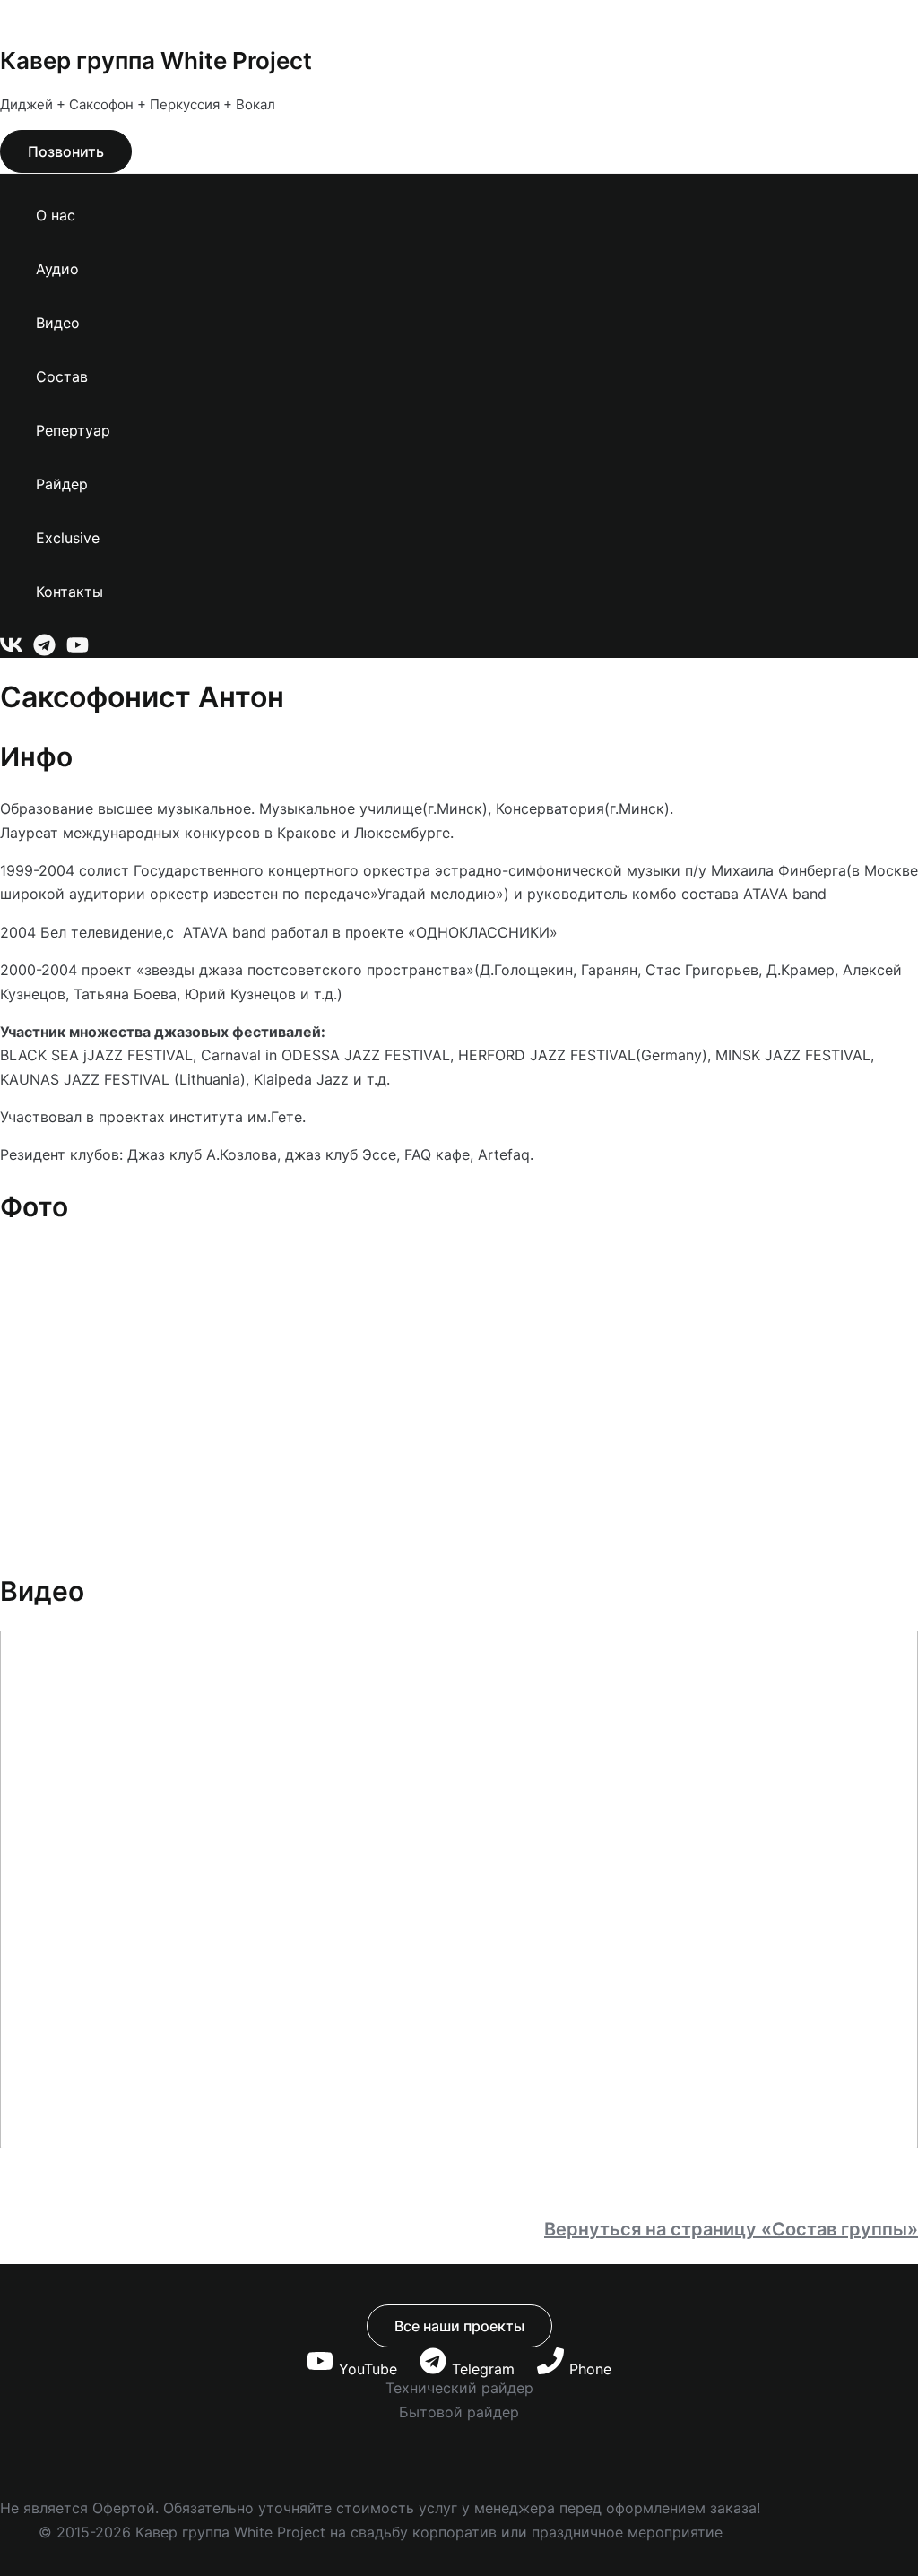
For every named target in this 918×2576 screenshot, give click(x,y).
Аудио (57, 269)
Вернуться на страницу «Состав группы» (731, 2229)
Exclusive (68, 538)
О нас (56, 215)
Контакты (69, 592)
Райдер (62, 484)
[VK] (11, 651)
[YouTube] (78, 651)
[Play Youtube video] (459, 1889)
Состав (62, 376)
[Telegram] (44, 651)
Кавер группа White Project (156, 61)
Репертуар (73, 430)
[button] (66, 151)
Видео (58, 323)
